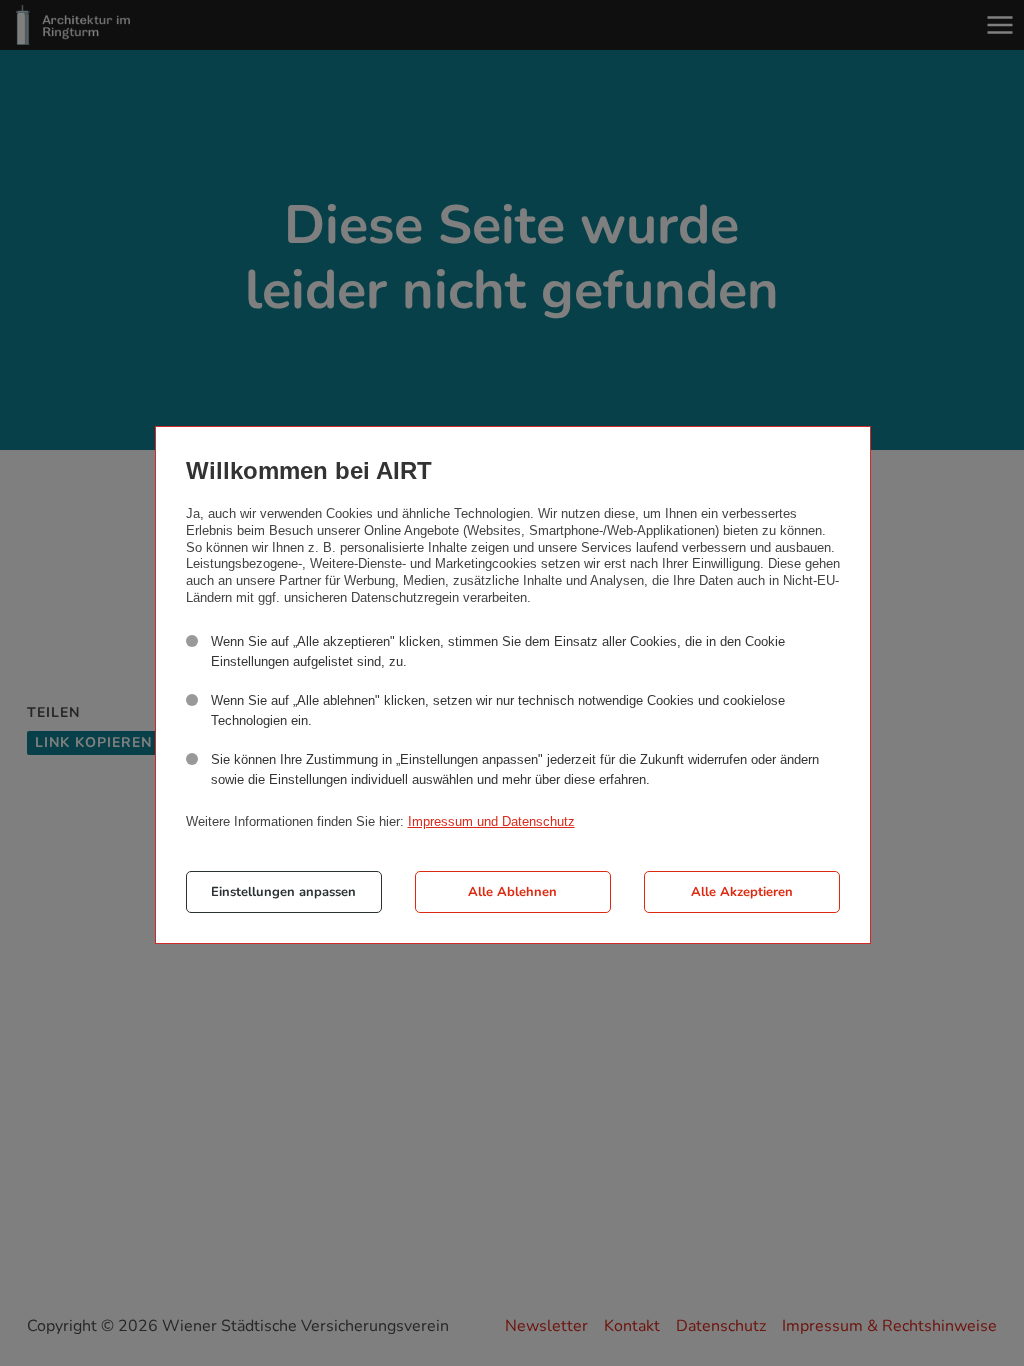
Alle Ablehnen (512, 892)
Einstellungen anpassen (283, 892)
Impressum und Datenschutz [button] (491, 821)
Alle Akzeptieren (742, 892)
